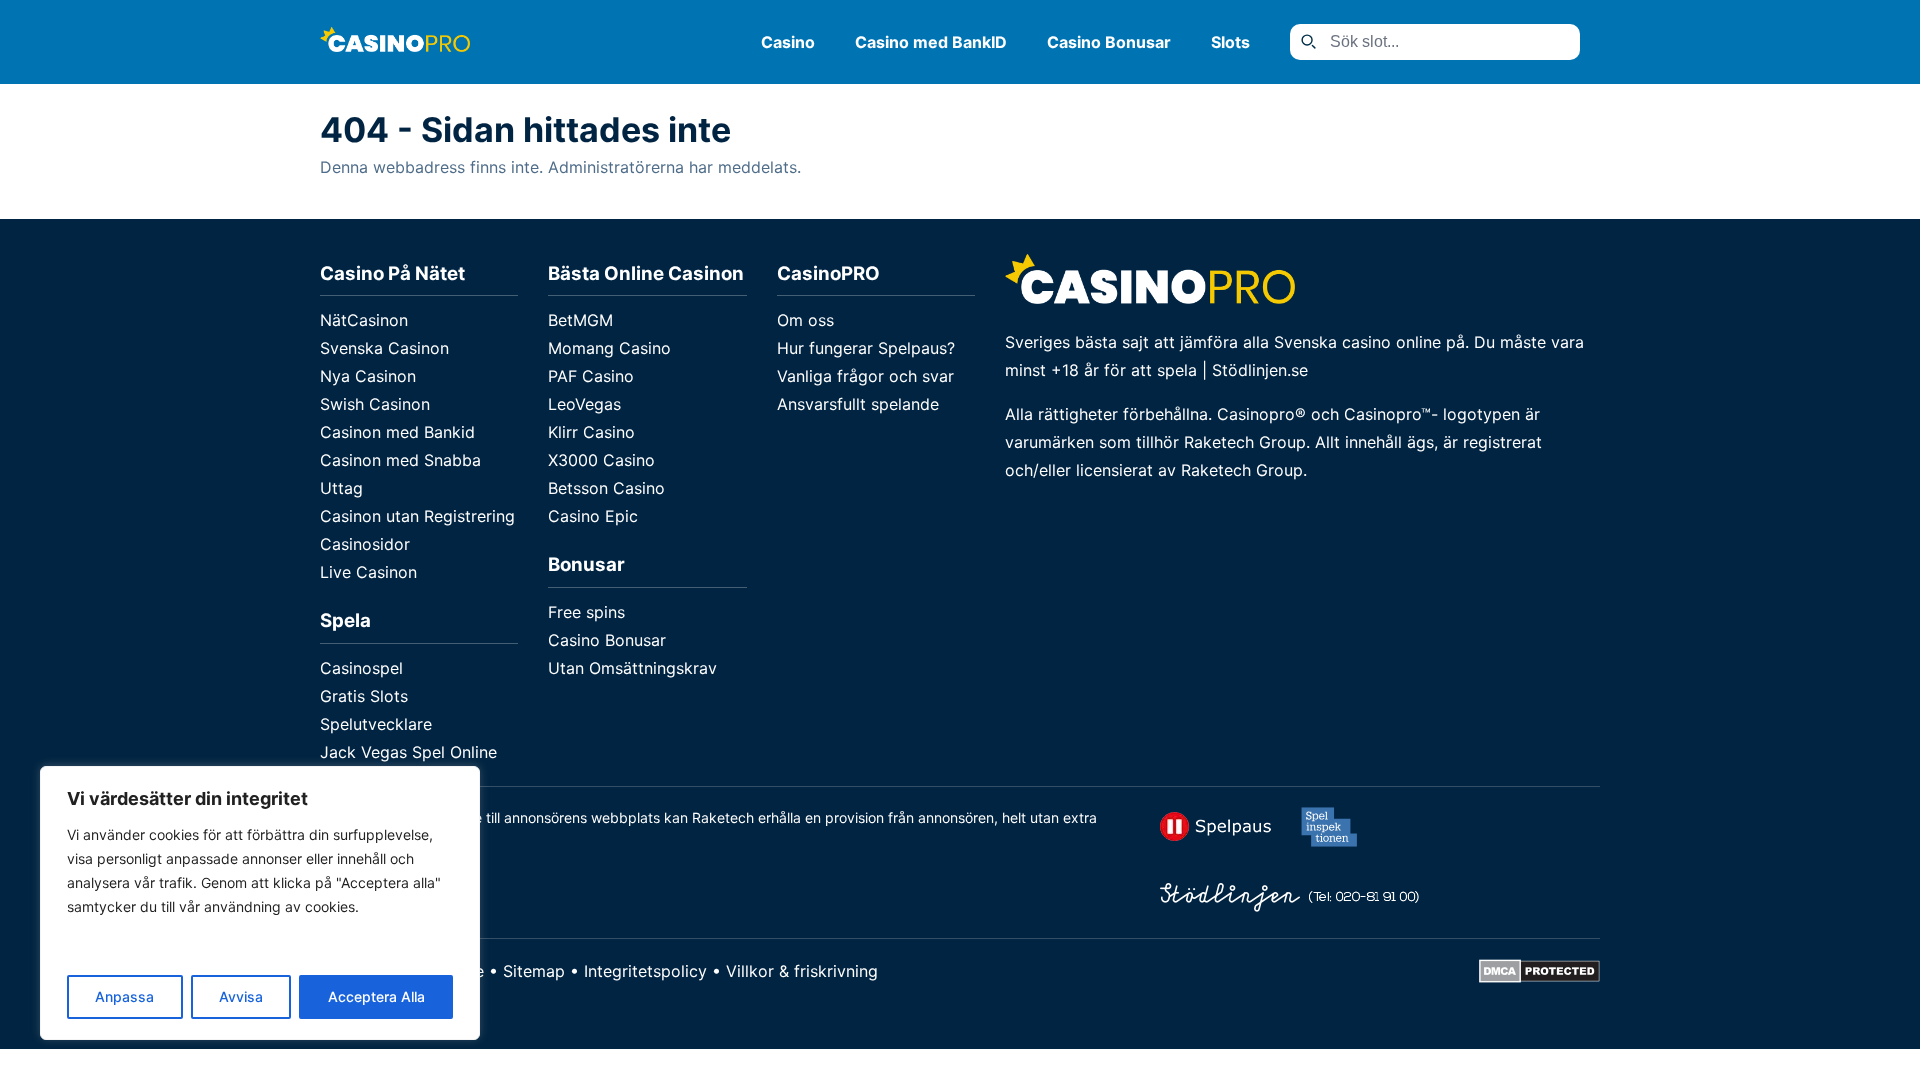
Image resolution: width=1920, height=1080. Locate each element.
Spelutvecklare (376, 724)
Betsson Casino (606, 488)
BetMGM (580, 320)
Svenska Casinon (384, 348)
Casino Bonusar (1109, 42)
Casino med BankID (931, 42)
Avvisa (241, 996)
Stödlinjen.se (1260, 370)
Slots (1230, 42)
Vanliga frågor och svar (865, 376)
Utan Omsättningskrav (632, 668)
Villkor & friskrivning (802, 971)
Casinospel (361, 668)
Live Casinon (368, 572)
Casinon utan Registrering (417, 516)
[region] (260, 903)
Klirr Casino (591, 432)
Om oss (805, 320)
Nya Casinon (368, 376)
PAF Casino (591, 376)
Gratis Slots (364, 696)
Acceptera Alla (376, 996)
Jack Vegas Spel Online (408, 752)
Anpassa (124, 996)
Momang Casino (609, 348)
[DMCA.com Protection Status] (1539, 977)
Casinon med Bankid (397, 432)
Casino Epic (593, 516)
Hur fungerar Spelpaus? (866, 348)
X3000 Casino (601, 460)
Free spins (586, 612)
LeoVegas (584, 404)
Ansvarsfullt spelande (858, 404)
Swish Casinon (375, 404)
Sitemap (534, 971)
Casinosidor (365, 544)
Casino (788, 42)
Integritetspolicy (645, 971)
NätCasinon (364, 320)
